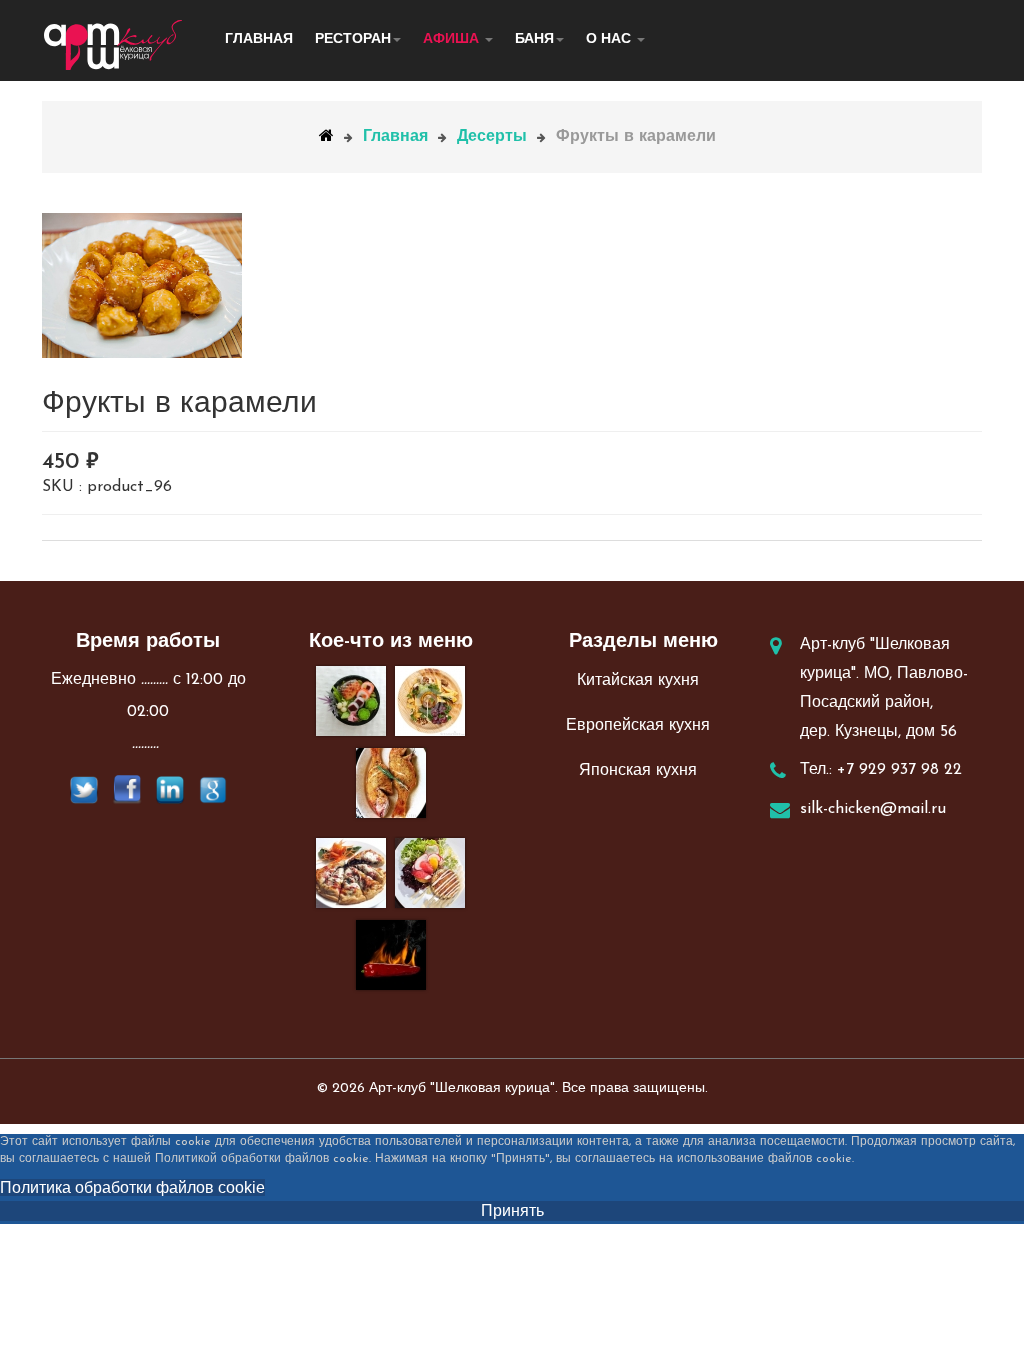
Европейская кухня (638, 726)
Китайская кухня (638, 681)
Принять (512, 1210)
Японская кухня (638, 771)
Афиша (453, 39)
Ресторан (353, 39)
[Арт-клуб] (113, 45)
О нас (610, 39)
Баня (534, 39)
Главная (259, 39)
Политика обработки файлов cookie (132, 1187)
